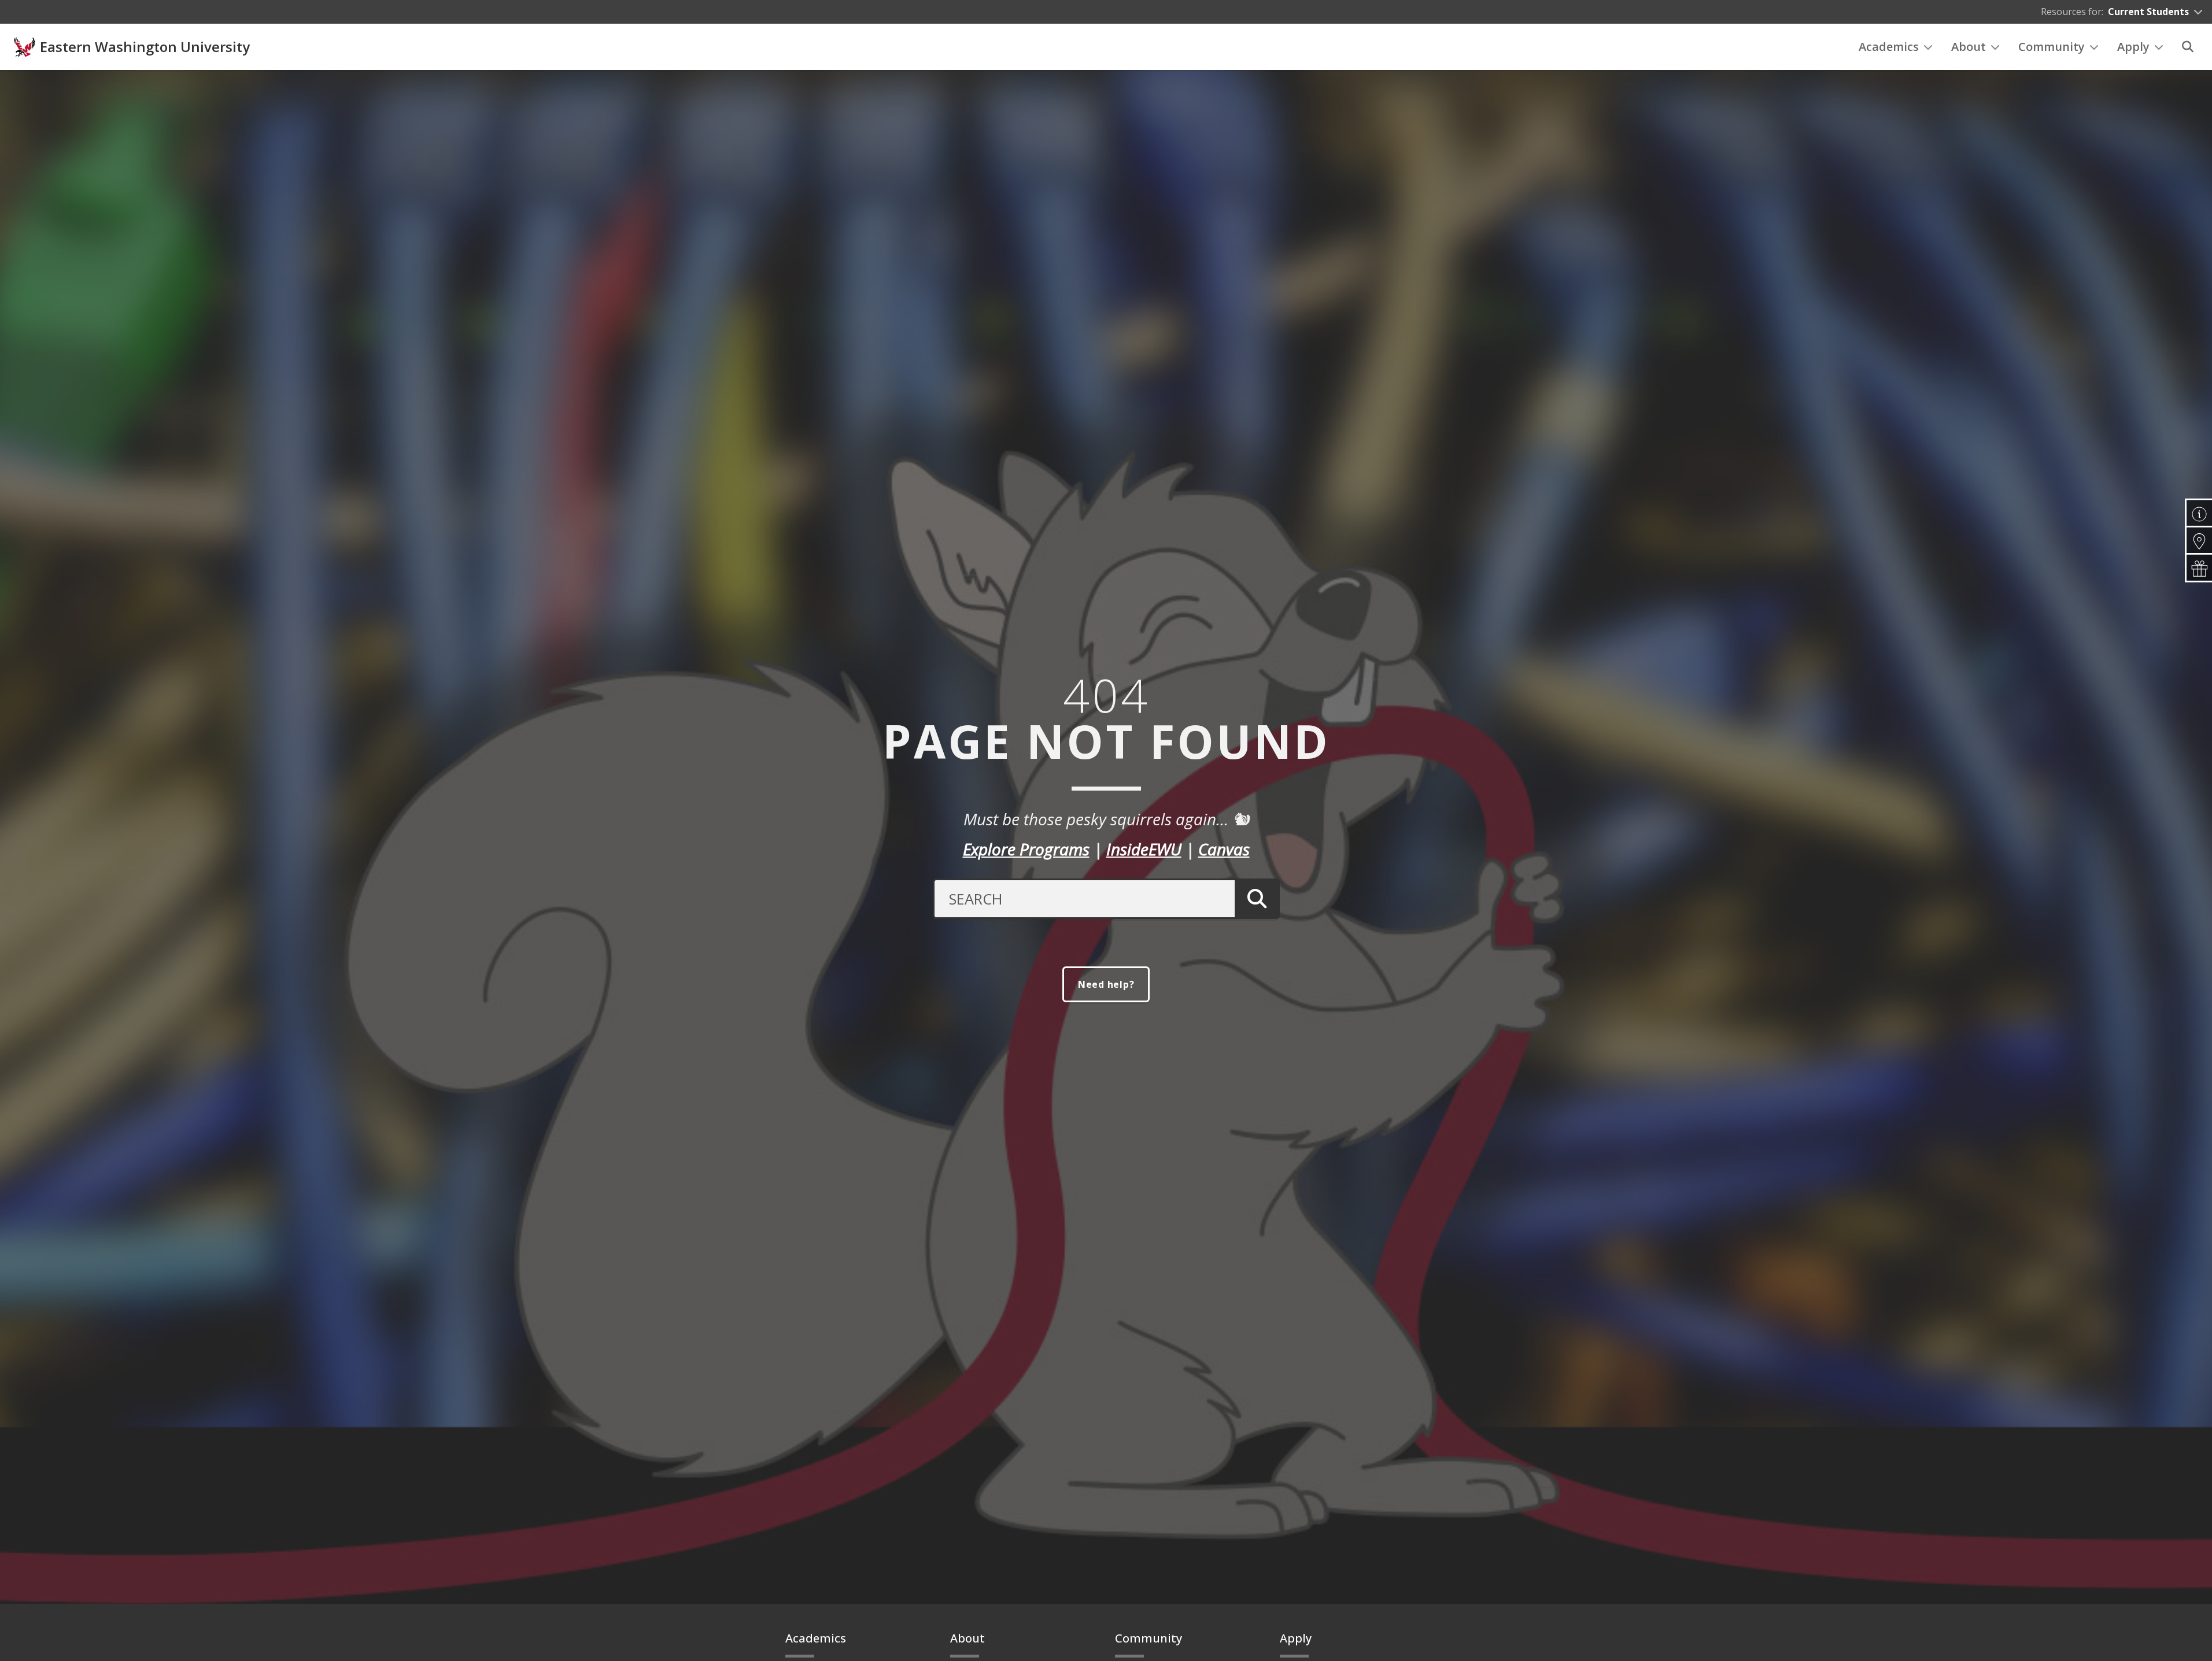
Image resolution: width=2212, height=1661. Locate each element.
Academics (1889, 47)
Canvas (1224, 849)
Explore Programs (1026, 849)
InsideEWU (1144, 849)
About (1969, 47)
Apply (2133, 47)
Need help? (1106, 984)
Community (2052, 47)
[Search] (2188, 47)
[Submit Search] (1257, 899)
